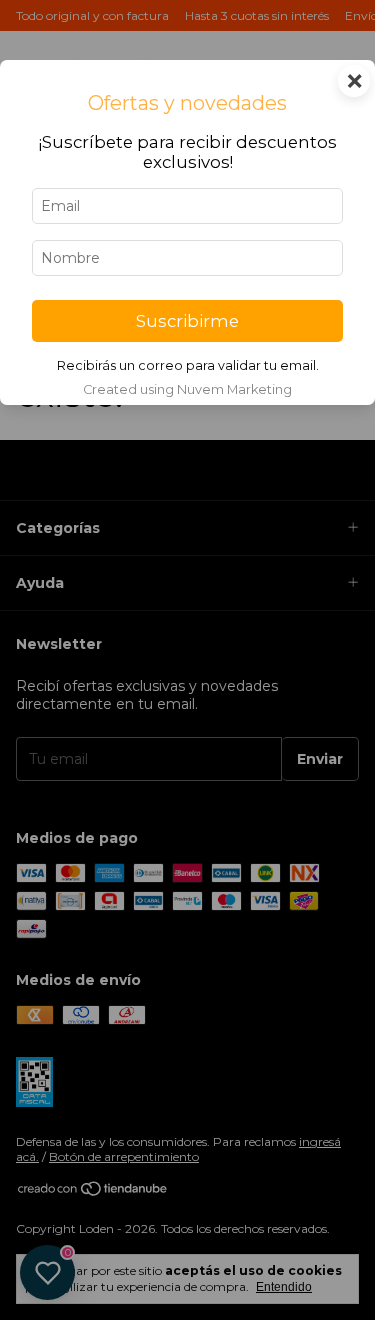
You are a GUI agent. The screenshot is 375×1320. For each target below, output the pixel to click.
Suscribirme (187, 321)
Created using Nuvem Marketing (187, 389)
